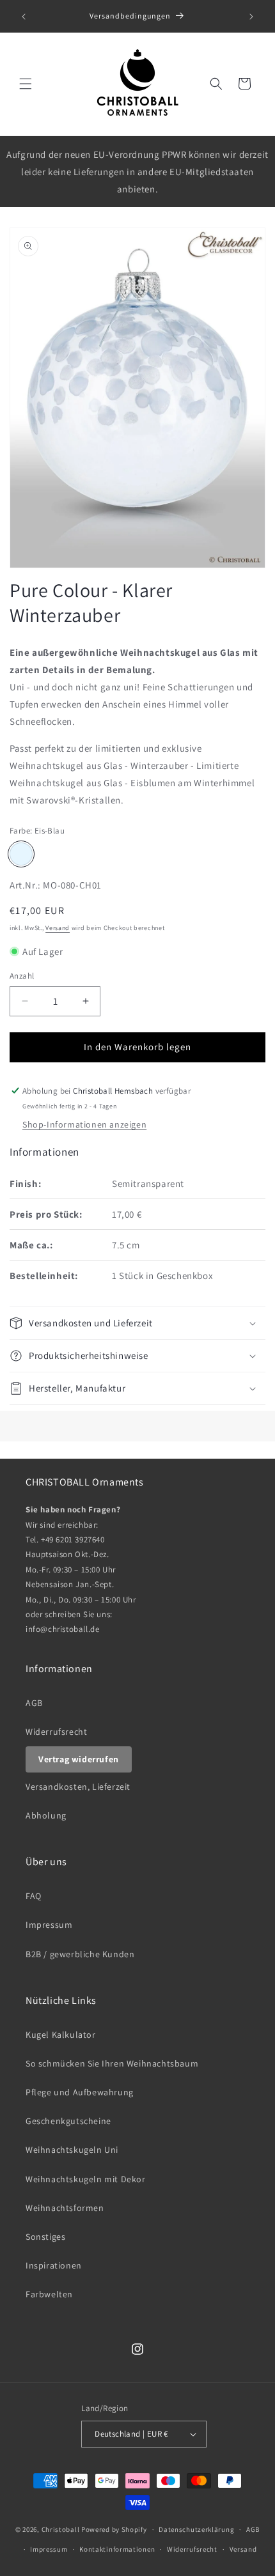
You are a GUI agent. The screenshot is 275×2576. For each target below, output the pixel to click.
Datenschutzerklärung (196, 2529)
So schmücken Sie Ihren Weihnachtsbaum (112, 2063)
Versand (58, 928)
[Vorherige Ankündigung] (24, 17)
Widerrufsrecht (56, 1732)
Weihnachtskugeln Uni (72, 2150)
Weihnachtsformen (65, 2208)
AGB (34, 1703)
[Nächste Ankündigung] (251, 17)
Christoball (61, 2529)
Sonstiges (45, 2237)
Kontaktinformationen (117, 2549)
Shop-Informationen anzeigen (84, 1124)
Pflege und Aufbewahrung (80, 2092)
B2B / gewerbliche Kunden (80, 1954)
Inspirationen (54, 2265)
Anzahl (22, 976)
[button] (26, 84)
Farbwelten (49, 2294)
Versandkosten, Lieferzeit (78, 1787)
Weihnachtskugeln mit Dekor (86, 2179)
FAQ (34, 1896)
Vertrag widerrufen (79, 1759)
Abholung (46, 1815)
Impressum (49, 1925)
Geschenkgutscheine (68, 2121)
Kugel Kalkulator (61, 2035)
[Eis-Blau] (21, 854)
